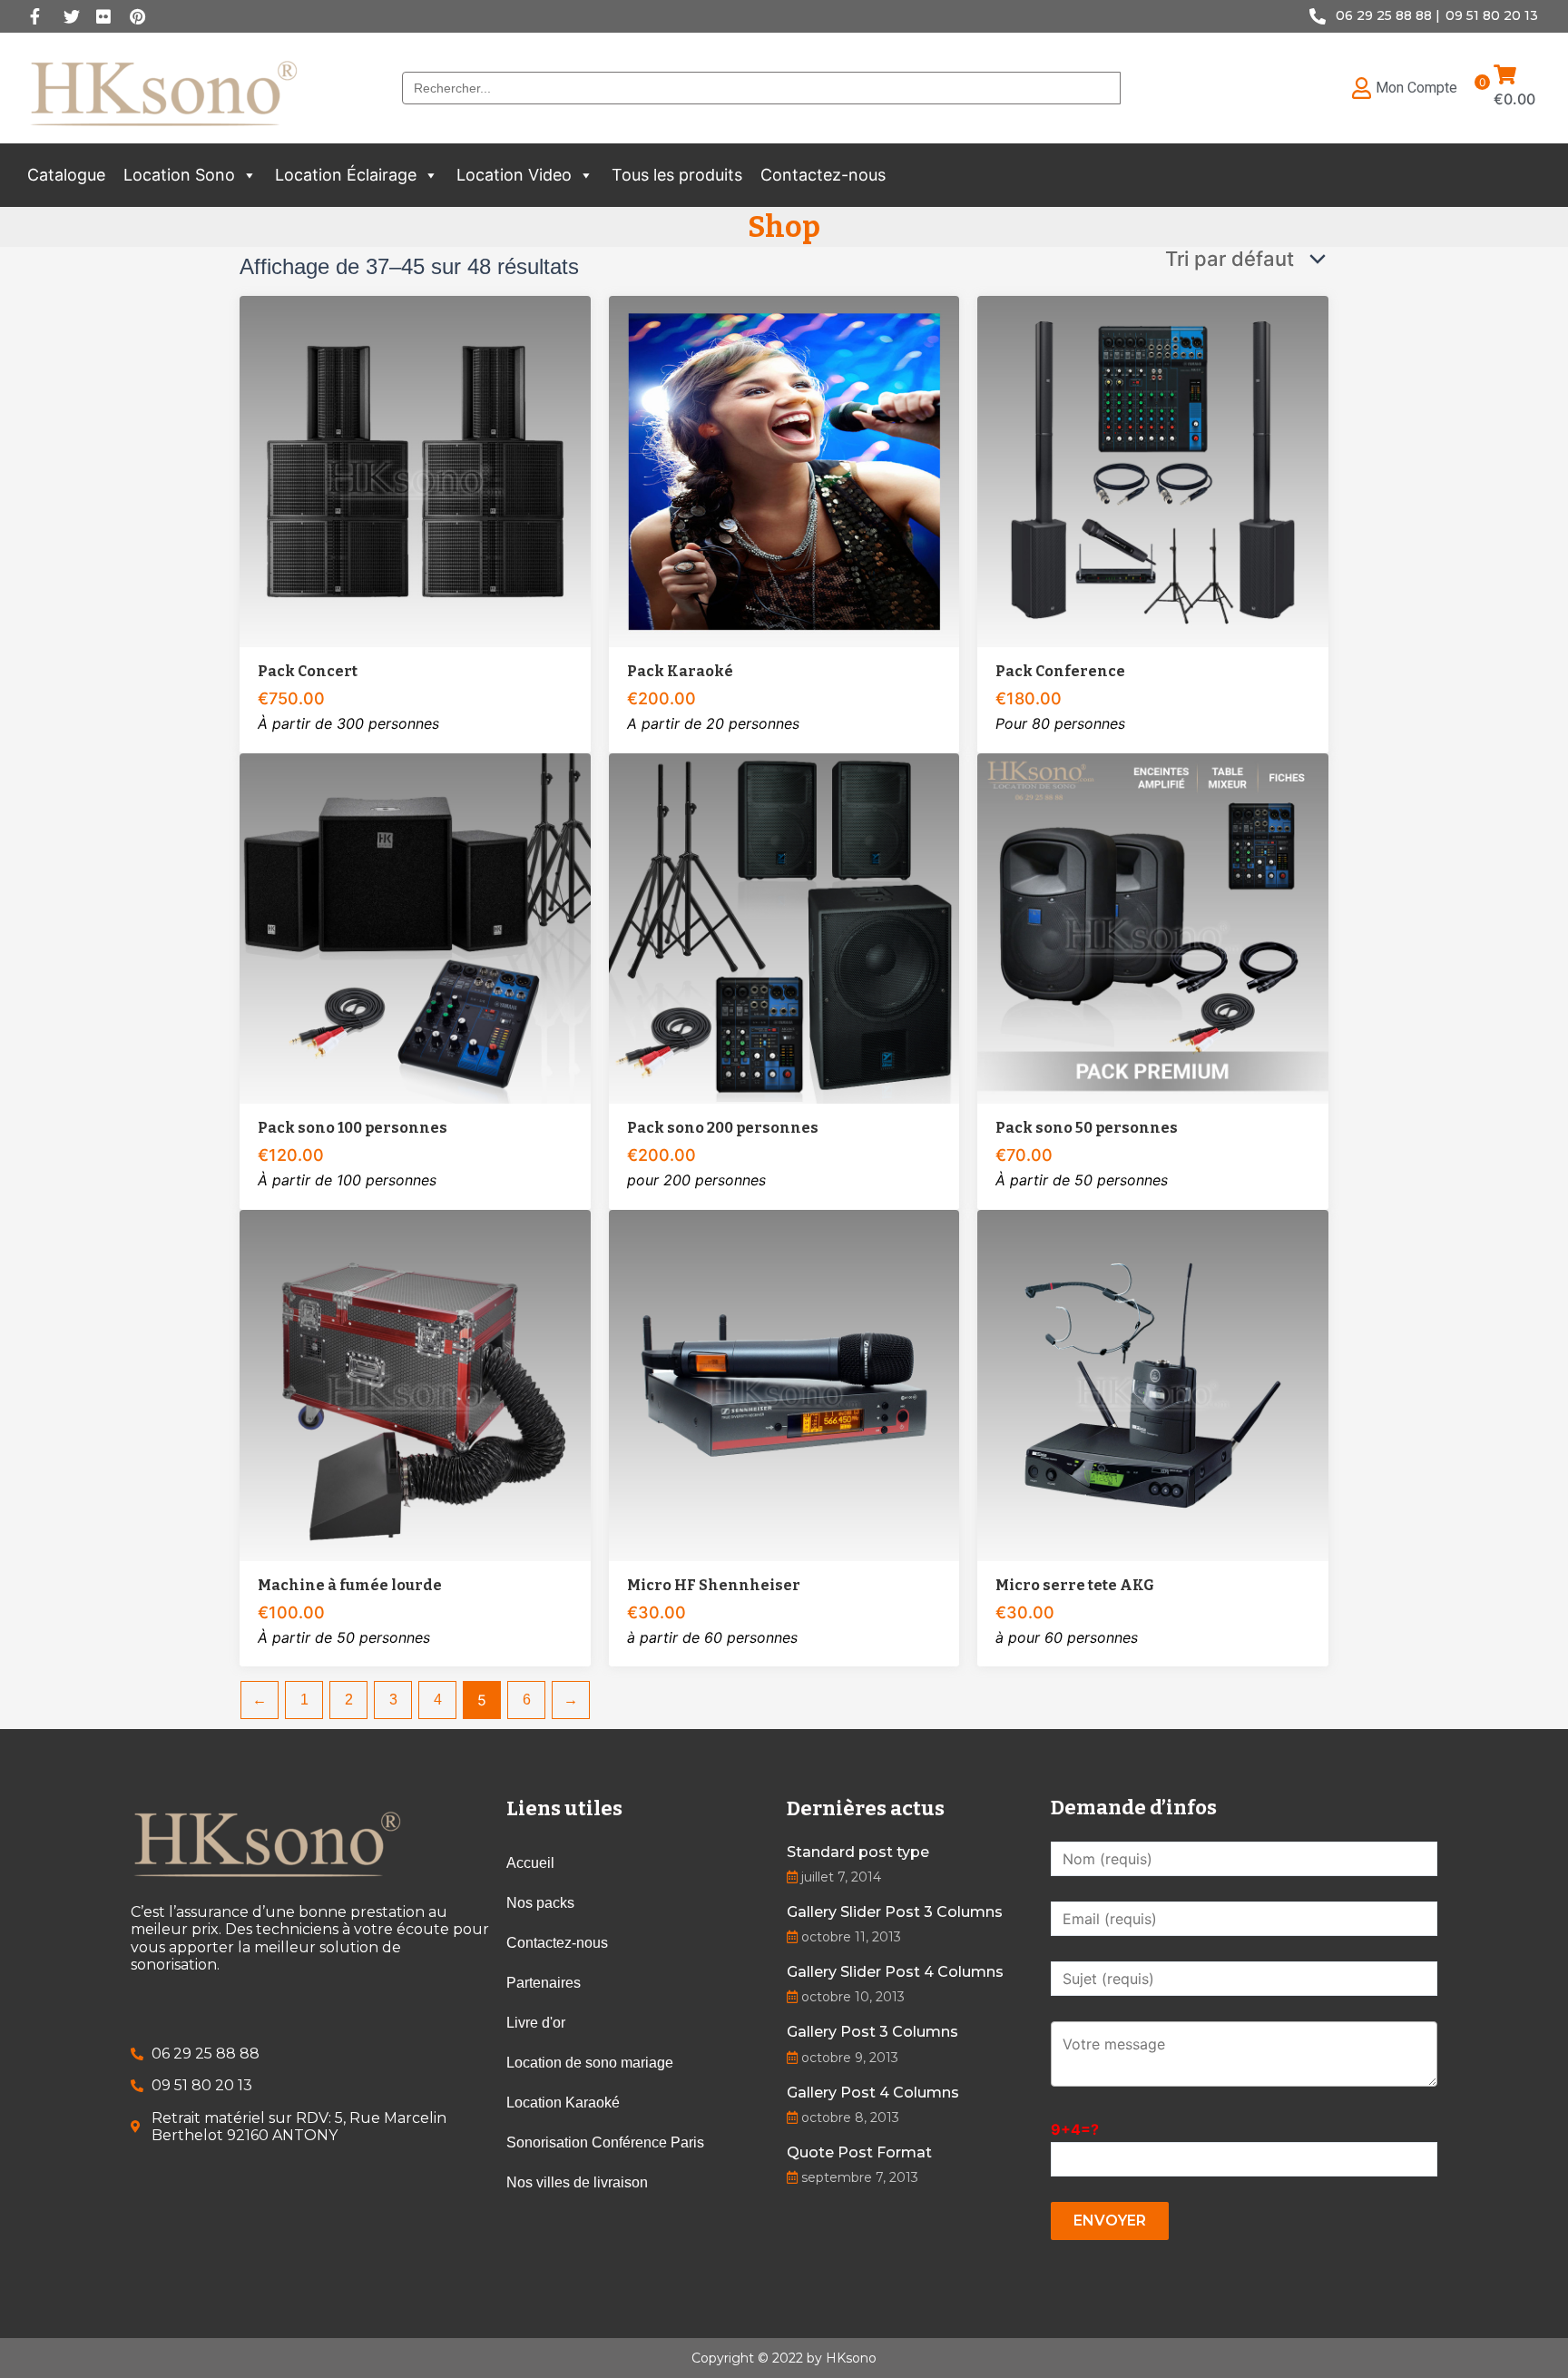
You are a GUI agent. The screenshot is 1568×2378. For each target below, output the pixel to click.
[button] (249, 175)
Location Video (514, 175)
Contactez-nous (823, 175)
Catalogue (66, 175)
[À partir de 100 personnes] (415, 929)
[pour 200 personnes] (784, 929)
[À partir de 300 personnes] (415, 472)
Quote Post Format (859, 2152)
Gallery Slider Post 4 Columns (895, 1972)
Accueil (530, 1863)
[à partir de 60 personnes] (784, 1386)
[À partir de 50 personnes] (1153, 929)
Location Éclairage (346, 175)
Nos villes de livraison (577, 2182)
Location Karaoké (563, 2103)
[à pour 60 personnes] (1153, 1386)
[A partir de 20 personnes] (784, 472)
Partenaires (544, 1983)
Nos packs (540, 1903)
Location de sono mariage (590, 2063)
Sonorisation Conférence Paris (605, 2142)
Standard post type (858, 1852)
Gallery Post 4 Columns (873, 2093)
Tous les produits (677, 175)
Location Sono (179, 175)
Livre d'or (536, 2023)
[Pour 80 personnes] (1153, 472)
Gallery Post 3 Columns (872, 2032)
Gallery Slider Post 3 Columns (895, 1912)
